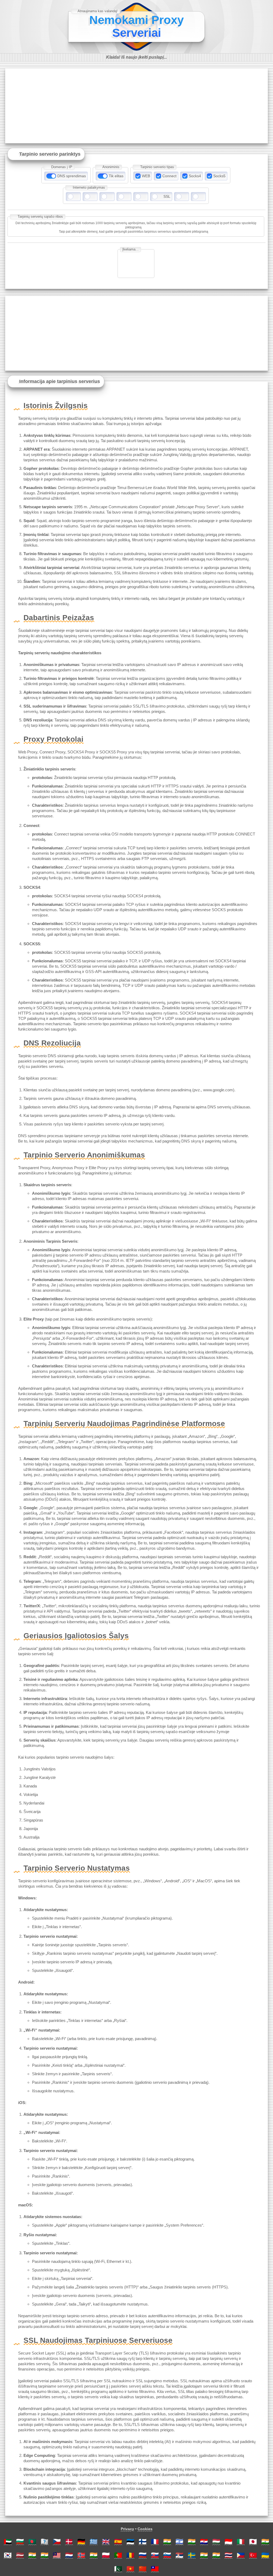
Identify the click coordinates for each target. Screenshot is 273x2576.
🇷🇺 (143, 2555)
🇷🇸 (179, 2555)
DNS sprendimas (72, 176)
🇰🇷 (8, 2555)
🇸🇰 (155, 2555)
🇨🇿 (57, 2541)
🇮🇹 (241, 2541)
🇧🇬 (20, 2541)
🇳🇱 (69, 2555)
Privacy (127, 2529)
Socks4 (195, 176)
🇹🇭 (228, 2555)
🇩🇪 (81, 2541)
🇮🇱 (179, 2541)
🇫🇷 (155, 2541)
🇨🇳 (143, 2569)
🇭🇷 (204, 2541)
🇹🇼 (155, 2569)
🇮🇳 (167, 2541)
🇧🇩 (32, 2541)
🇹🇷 (253, 2555)
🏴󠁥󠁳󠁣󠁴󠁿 (45, 2541)
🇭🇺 (216, 2541)
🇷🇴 (130, 2555)
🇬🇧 (106, 2541)
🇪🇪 (130, 2541)
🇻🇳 (130, 2569)
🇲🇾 (57, 2555)
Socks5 (219, 176)
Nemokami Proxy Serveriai (136, 26)
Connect (169, 176)
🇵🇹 (118, 2555)
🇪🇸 (118, 2541)
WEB (146, 176)
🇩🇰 (69, 2541)
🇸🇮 (167, 2555)
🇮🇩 (228, 2541)
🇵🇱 (106, 2555)
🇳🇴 (81, 2555)
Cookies (145, 2529)
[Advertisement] (136, 106)
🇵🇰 (118, 2569)
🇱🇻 (20, 2555)
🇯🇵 (253, 2541)
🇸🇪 (192, 2555)
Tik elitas (116, 176)
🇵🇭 (241, 2555)
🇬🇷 (94, 2541)
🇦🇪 (8, 2541)
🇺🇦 (265, 2555)
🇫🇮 (143, 2541)
